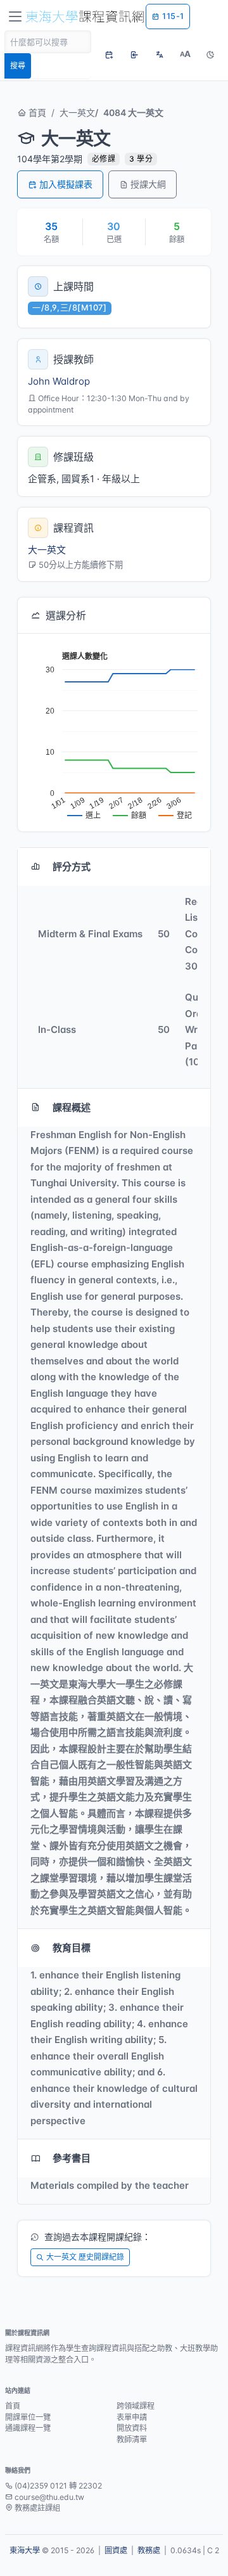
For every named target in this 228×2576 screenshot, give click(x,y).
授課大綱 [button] (148, 184)
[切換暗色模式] (210, 54)
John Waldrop (59, 381)
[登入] (134, 54)
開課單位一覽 (28, 2417)
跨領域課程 (136, 2406)
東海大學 (25, 2550)
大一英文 (77, 112)
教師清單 (132, 2439)
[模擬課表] (109, 54)
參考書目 (72, 2158)
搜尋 (18, 66)
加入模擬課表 (66, 184)
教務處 (149, 2550)
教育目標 (72, 1948)
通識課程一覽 (28, 2428)
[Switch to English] (160, 54)
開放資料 (132, 2428)
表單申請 (132, 2417)
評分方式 (72, 867)
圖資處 (116, 2550)
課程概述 (72, 1107)
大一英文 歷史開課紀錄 (85, 2257)
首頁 (36, 112)
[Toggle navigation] (15, 16)
